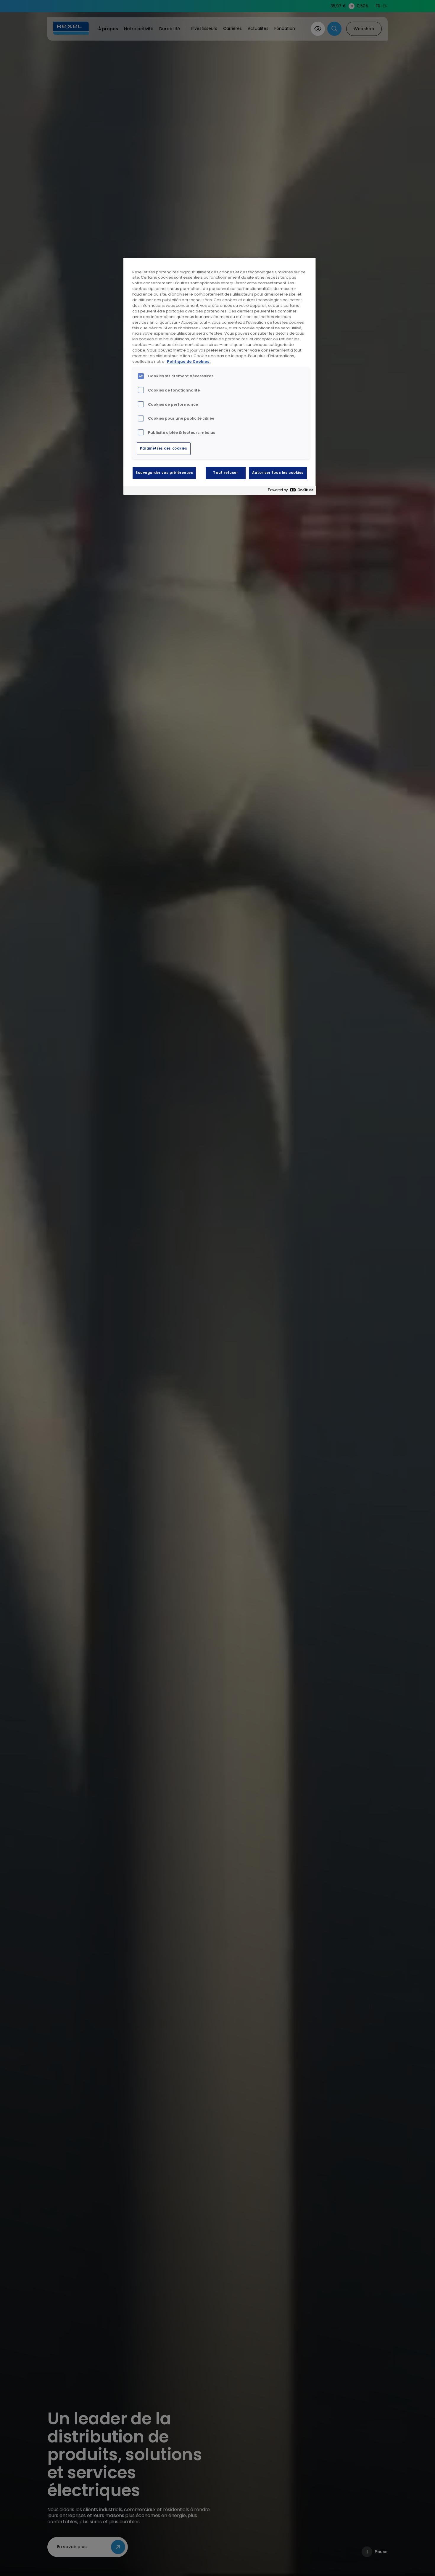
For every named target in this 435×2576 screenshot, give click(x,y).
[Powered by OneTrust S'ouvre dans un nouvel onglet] (290, 491)
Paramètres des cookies (164, 448)
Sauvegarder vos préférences (164, 473)
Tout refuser (225, 473)
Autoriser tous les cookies (278, 473)
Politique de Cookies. (189, 361)
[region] (220, 376)
